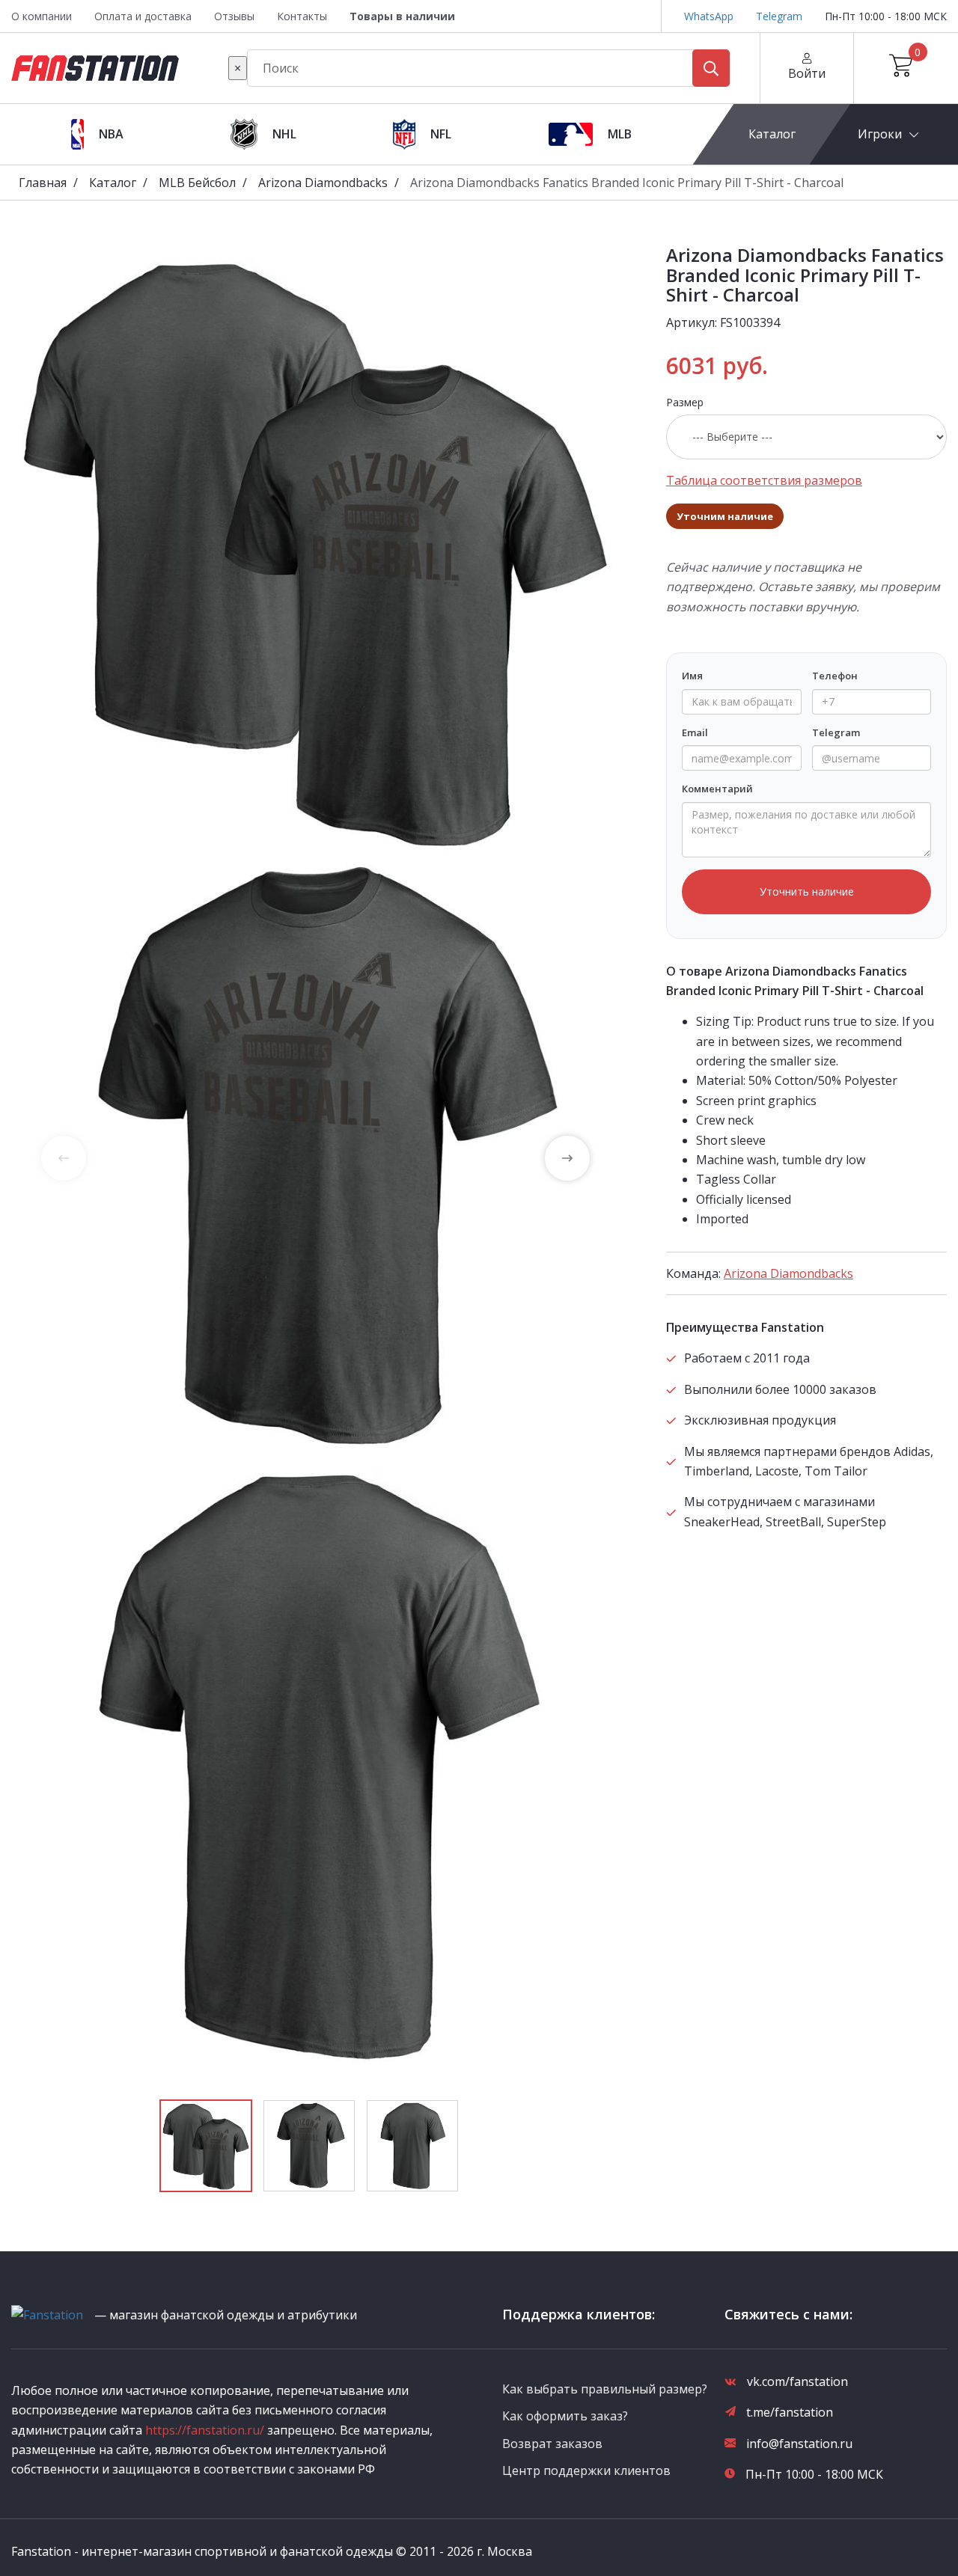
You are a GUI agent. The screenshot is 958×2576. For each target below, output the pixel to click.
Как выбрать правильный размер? (605, 2389)
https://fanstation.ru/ (205, 2430)
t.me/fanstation (790, 2412)
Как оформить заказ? (565, 2416)
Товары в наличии (402, 16)
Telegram (779, 16)
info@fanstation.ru (799, 2444)
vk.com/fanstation (797, 2381)
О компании (42, 16)
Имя (692, 676)
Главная (43, 183)
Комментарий (717, 789)
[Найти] (711, 68)
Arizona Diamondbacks (323, 183)
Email (695, 732)
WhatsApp (709, 16)
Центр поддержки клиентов (586, 2471)
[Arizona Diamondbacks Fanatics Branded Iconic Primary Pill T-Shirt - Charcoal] (315, 550)
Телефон (835, 676)
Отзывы (234, 16)
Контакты (302, 16)
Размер (685, 402)
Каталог (771, 134)
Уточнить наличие (807, 891)
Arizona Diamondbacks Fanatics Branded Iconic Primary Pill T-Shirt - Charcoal (627, 183)
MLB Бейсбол (197, 183)
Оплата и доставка (143, 16)
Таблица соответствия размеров (764, 480)
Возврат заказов (552, 2444)
